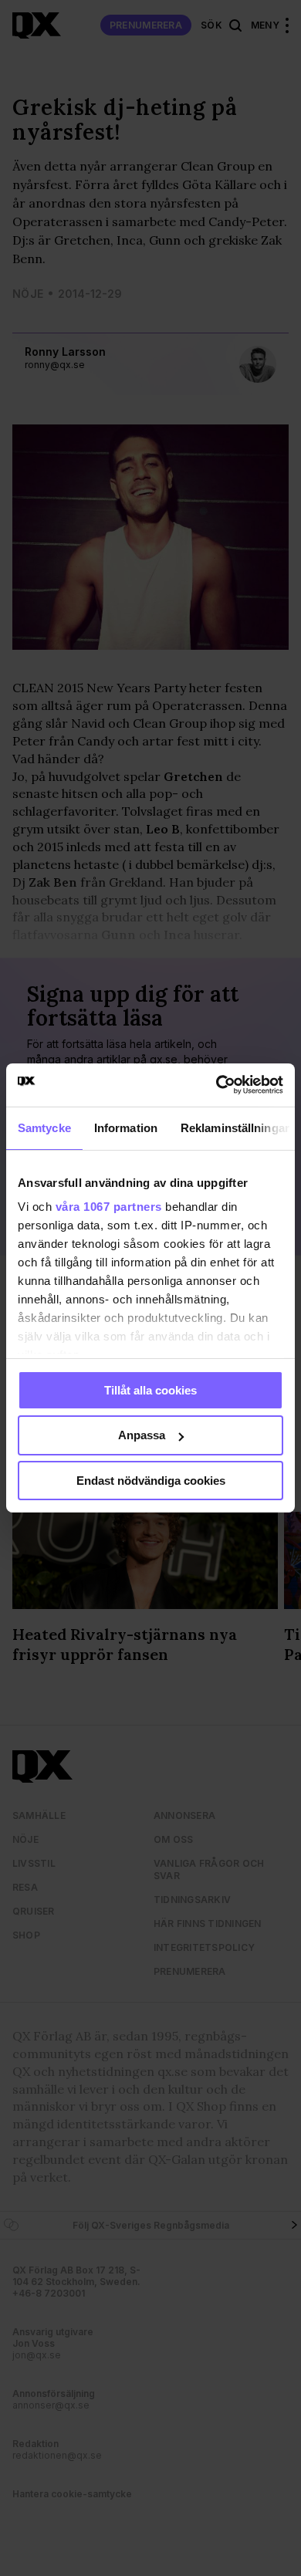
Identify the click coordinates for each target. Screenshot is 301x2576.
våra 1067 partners (109, 1207)
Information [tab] (126, 1127)
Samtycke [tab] (44, 1127)
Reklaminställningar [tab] (235, 1127)
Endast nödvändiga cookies (151, 1481)
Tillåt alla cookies (150, 1389)
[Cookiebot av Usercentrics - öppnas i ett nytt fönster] (216, 1085)
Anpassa (142, 1435)
